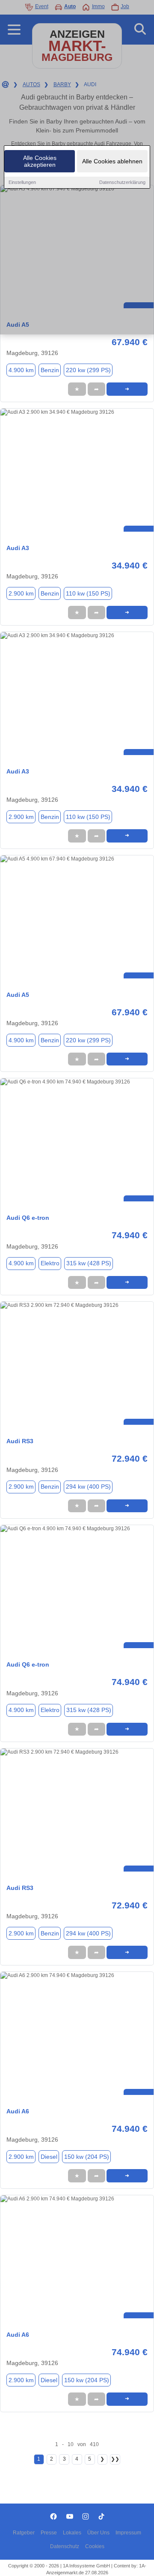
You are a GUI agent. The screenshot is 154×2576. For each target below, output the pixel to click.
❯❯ (115, 2459)
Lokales (72, 2533)
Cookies (95, 2546)
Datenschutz (65, 2546)
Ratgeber (24, 2533)
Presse (49, 2533)
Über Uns (98, 2533)
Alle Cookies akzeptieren (40, 161)
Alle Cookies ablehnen (112, 161)
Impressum (128, 2533)
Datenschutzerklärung (122, 182)
